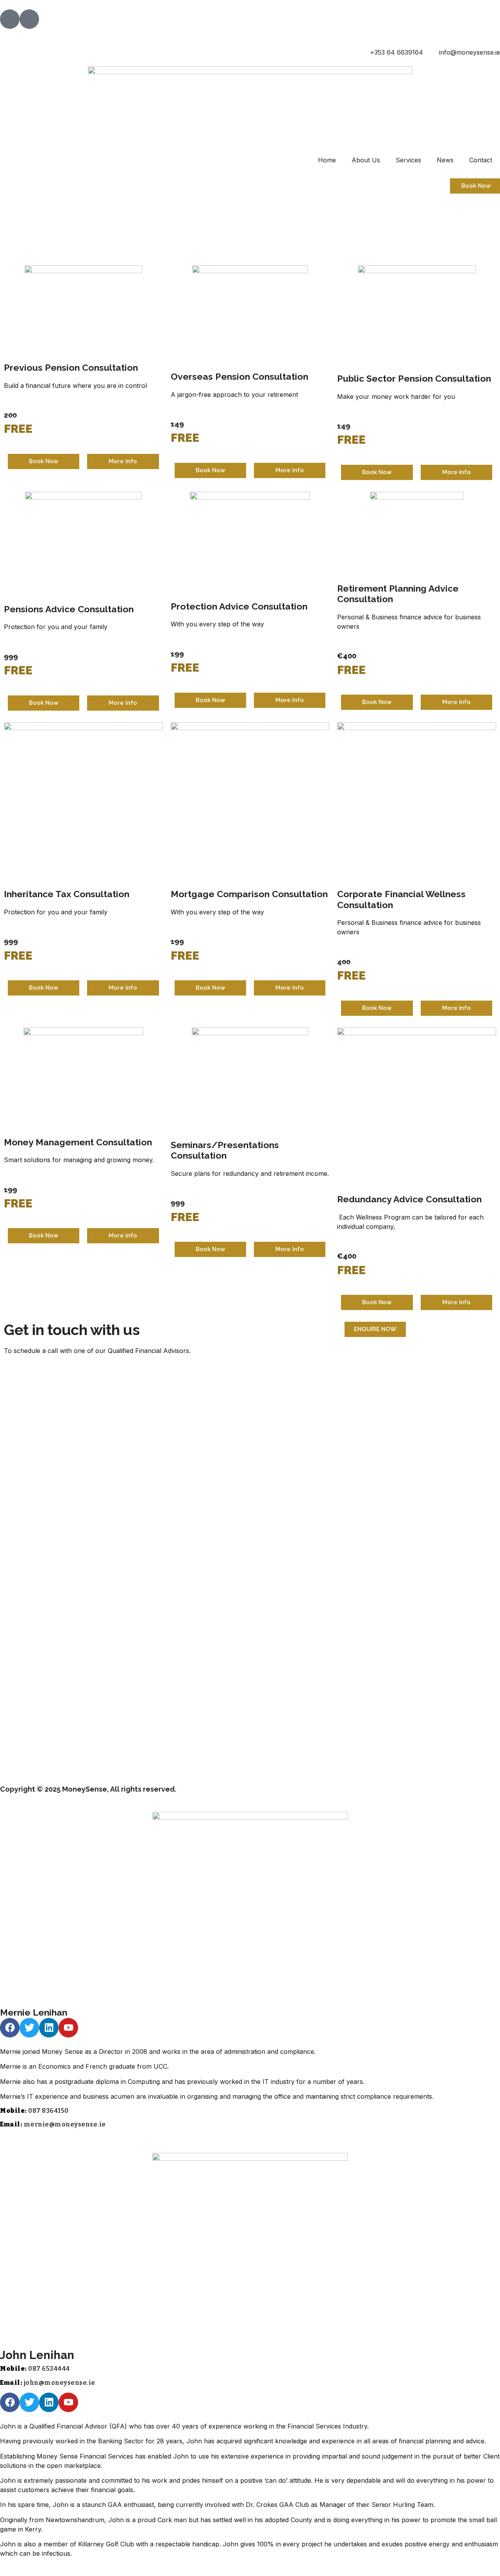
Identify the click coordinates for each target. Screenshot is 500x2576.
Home (327, 160)
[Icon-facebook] (10, 19)
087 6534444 (49, 2369)
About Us (366, 160)
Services (408, 160)
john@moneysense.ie (60, 2383)
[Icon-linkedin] (29, 19)
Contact (481, 160)
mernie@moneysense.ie (65, 2124)
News (445, 160)
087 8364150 (48, 2111)
